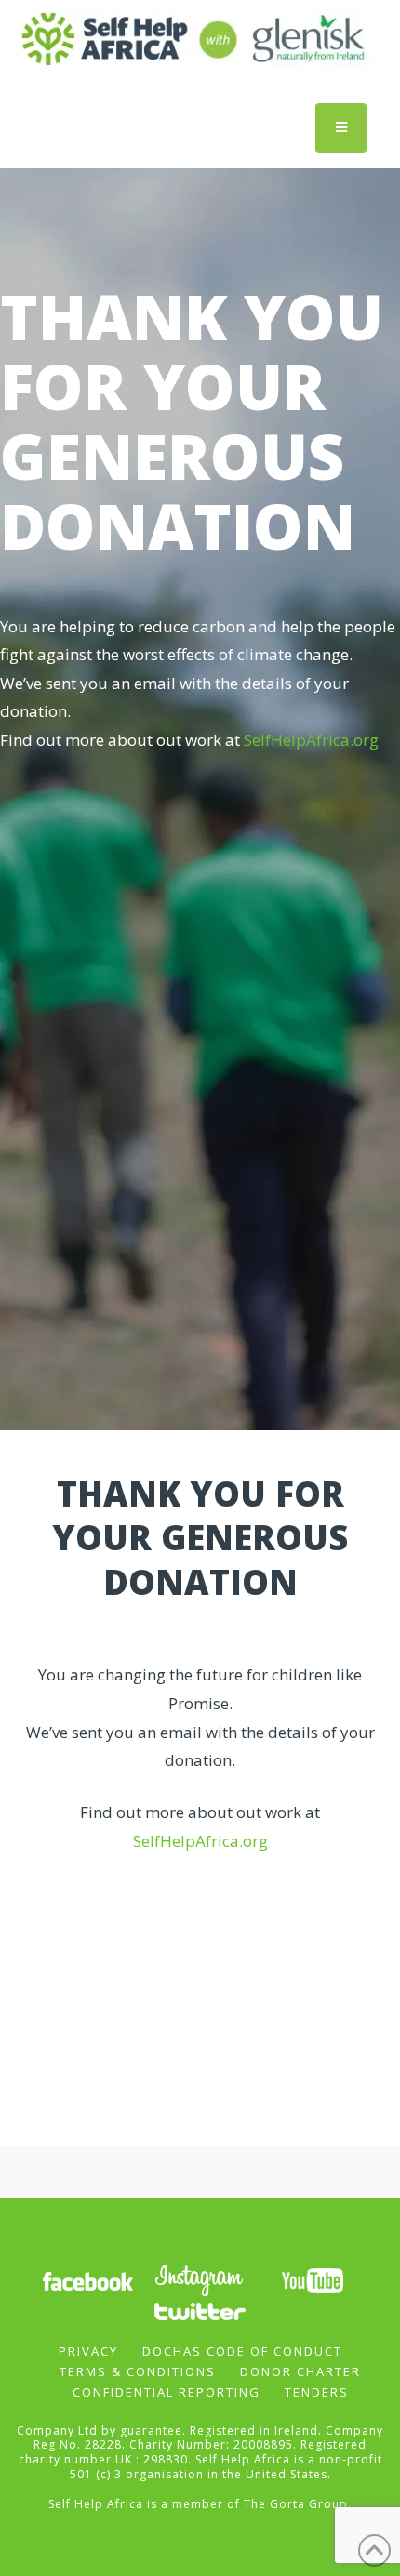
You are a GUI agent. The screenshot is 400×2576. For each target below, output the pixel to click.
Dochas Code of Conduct (242, 2351)
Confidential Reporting (167, 2392)
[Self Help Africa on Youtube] (313, 2279)
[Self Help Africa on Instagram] (200, 2279)
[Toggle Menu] (341, 128)
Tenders (317, 2392)
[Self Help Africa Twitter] (200, 2310)
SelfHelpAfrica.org (311, 740)
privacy (88, 2351)
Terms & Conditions (138, 2371)
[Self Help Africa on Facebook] (87, 2279)
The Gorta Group (296, 2504)
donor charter (300, 2371)
